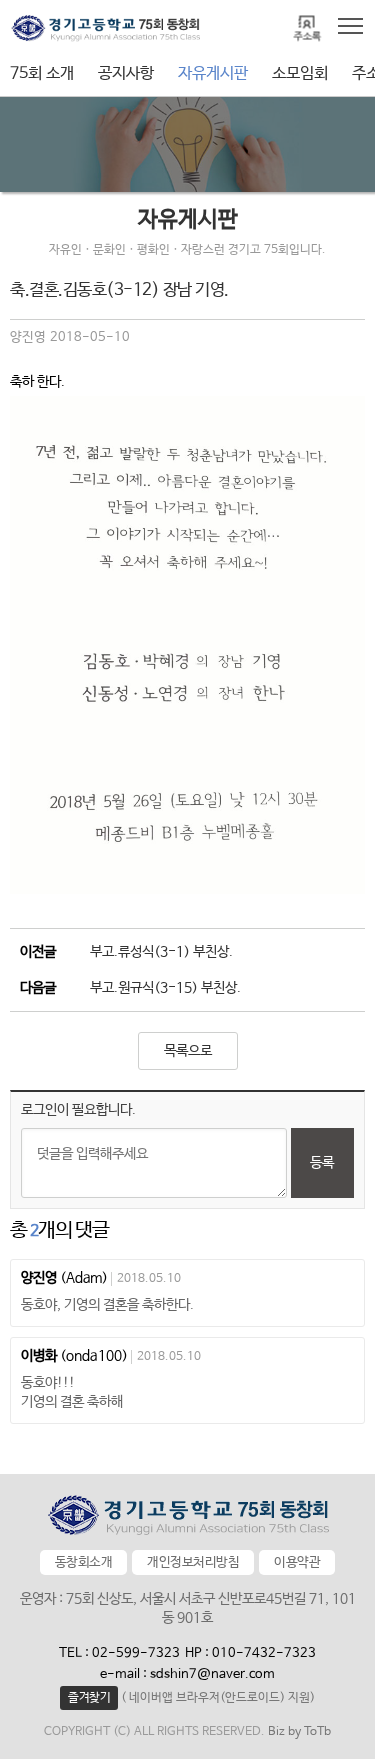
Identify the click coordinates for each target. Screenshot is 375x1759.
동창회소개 (84, 1562)
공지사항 (126, 73)
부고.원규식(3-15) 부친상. (165, 988)
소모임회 (300, 73)
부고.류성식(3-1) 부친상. (161, 952)
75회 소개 (42, 73)
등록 (322, 1163)
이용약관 (297, 1562)
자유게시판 (213, 73)
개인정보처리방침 (193, 1562)
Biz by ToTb (299, 1732)
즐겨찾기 (89, 1698)
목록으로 (188, 1051)
